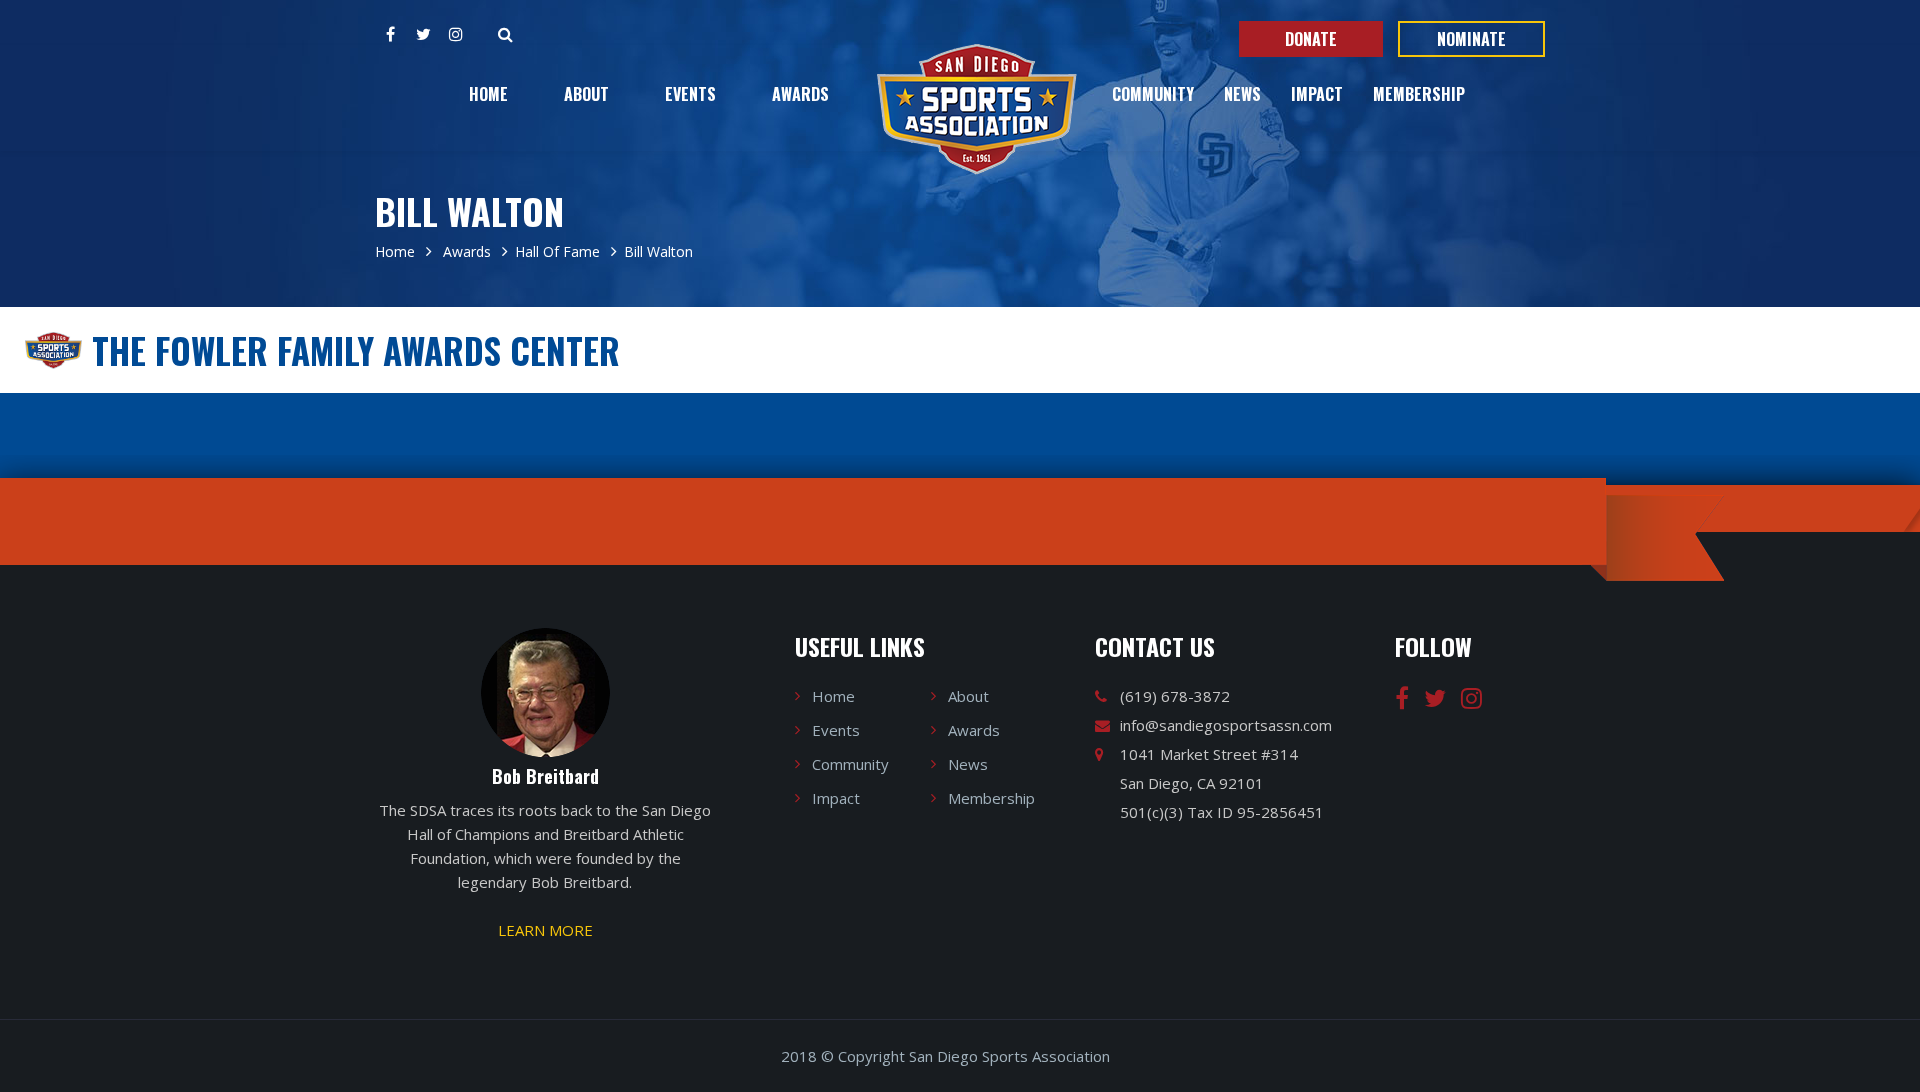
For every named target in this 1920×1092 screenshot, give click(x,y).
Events (690, 94)
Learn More (545, 930)
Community (1153, 94)
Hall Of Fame (557, 251)
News (1242, 94)
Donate (1311, 39)
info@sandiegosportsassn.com (1226, 725)
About (586, 94)
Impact (1317, 94)
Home (488, 94)
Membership (1419, 94)
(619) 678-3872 (1175, 696)
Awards (800, 94)
